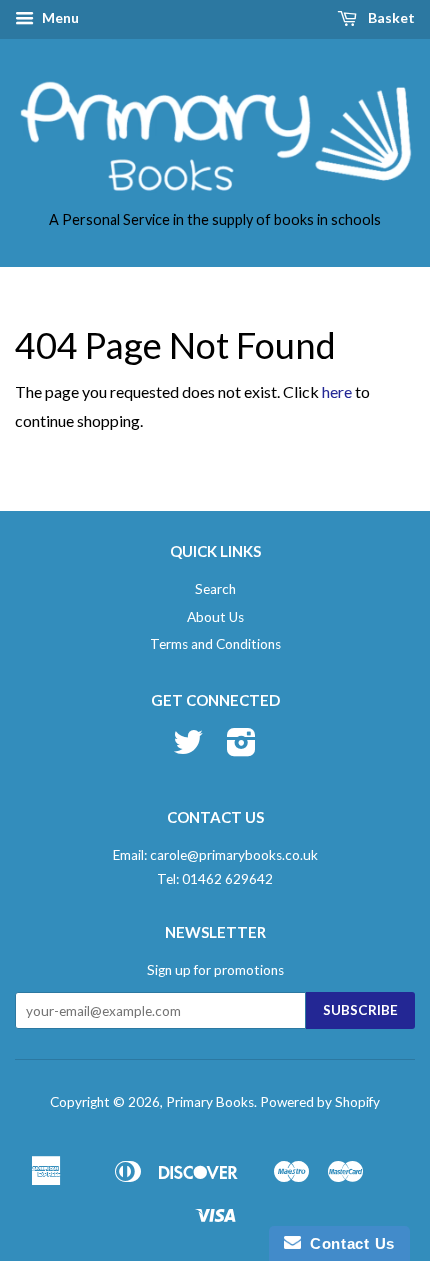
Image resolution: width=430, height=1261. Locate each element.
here (337, 391)
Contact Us (348, 1243)
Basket (390, 17)
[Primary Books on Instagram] (241, 749)
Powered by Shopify (320, 1102)
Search (215, 589)
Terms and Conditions (215, 644)
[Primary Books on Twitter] (188, 749)
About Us (215, 617)
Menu (59, 17)
